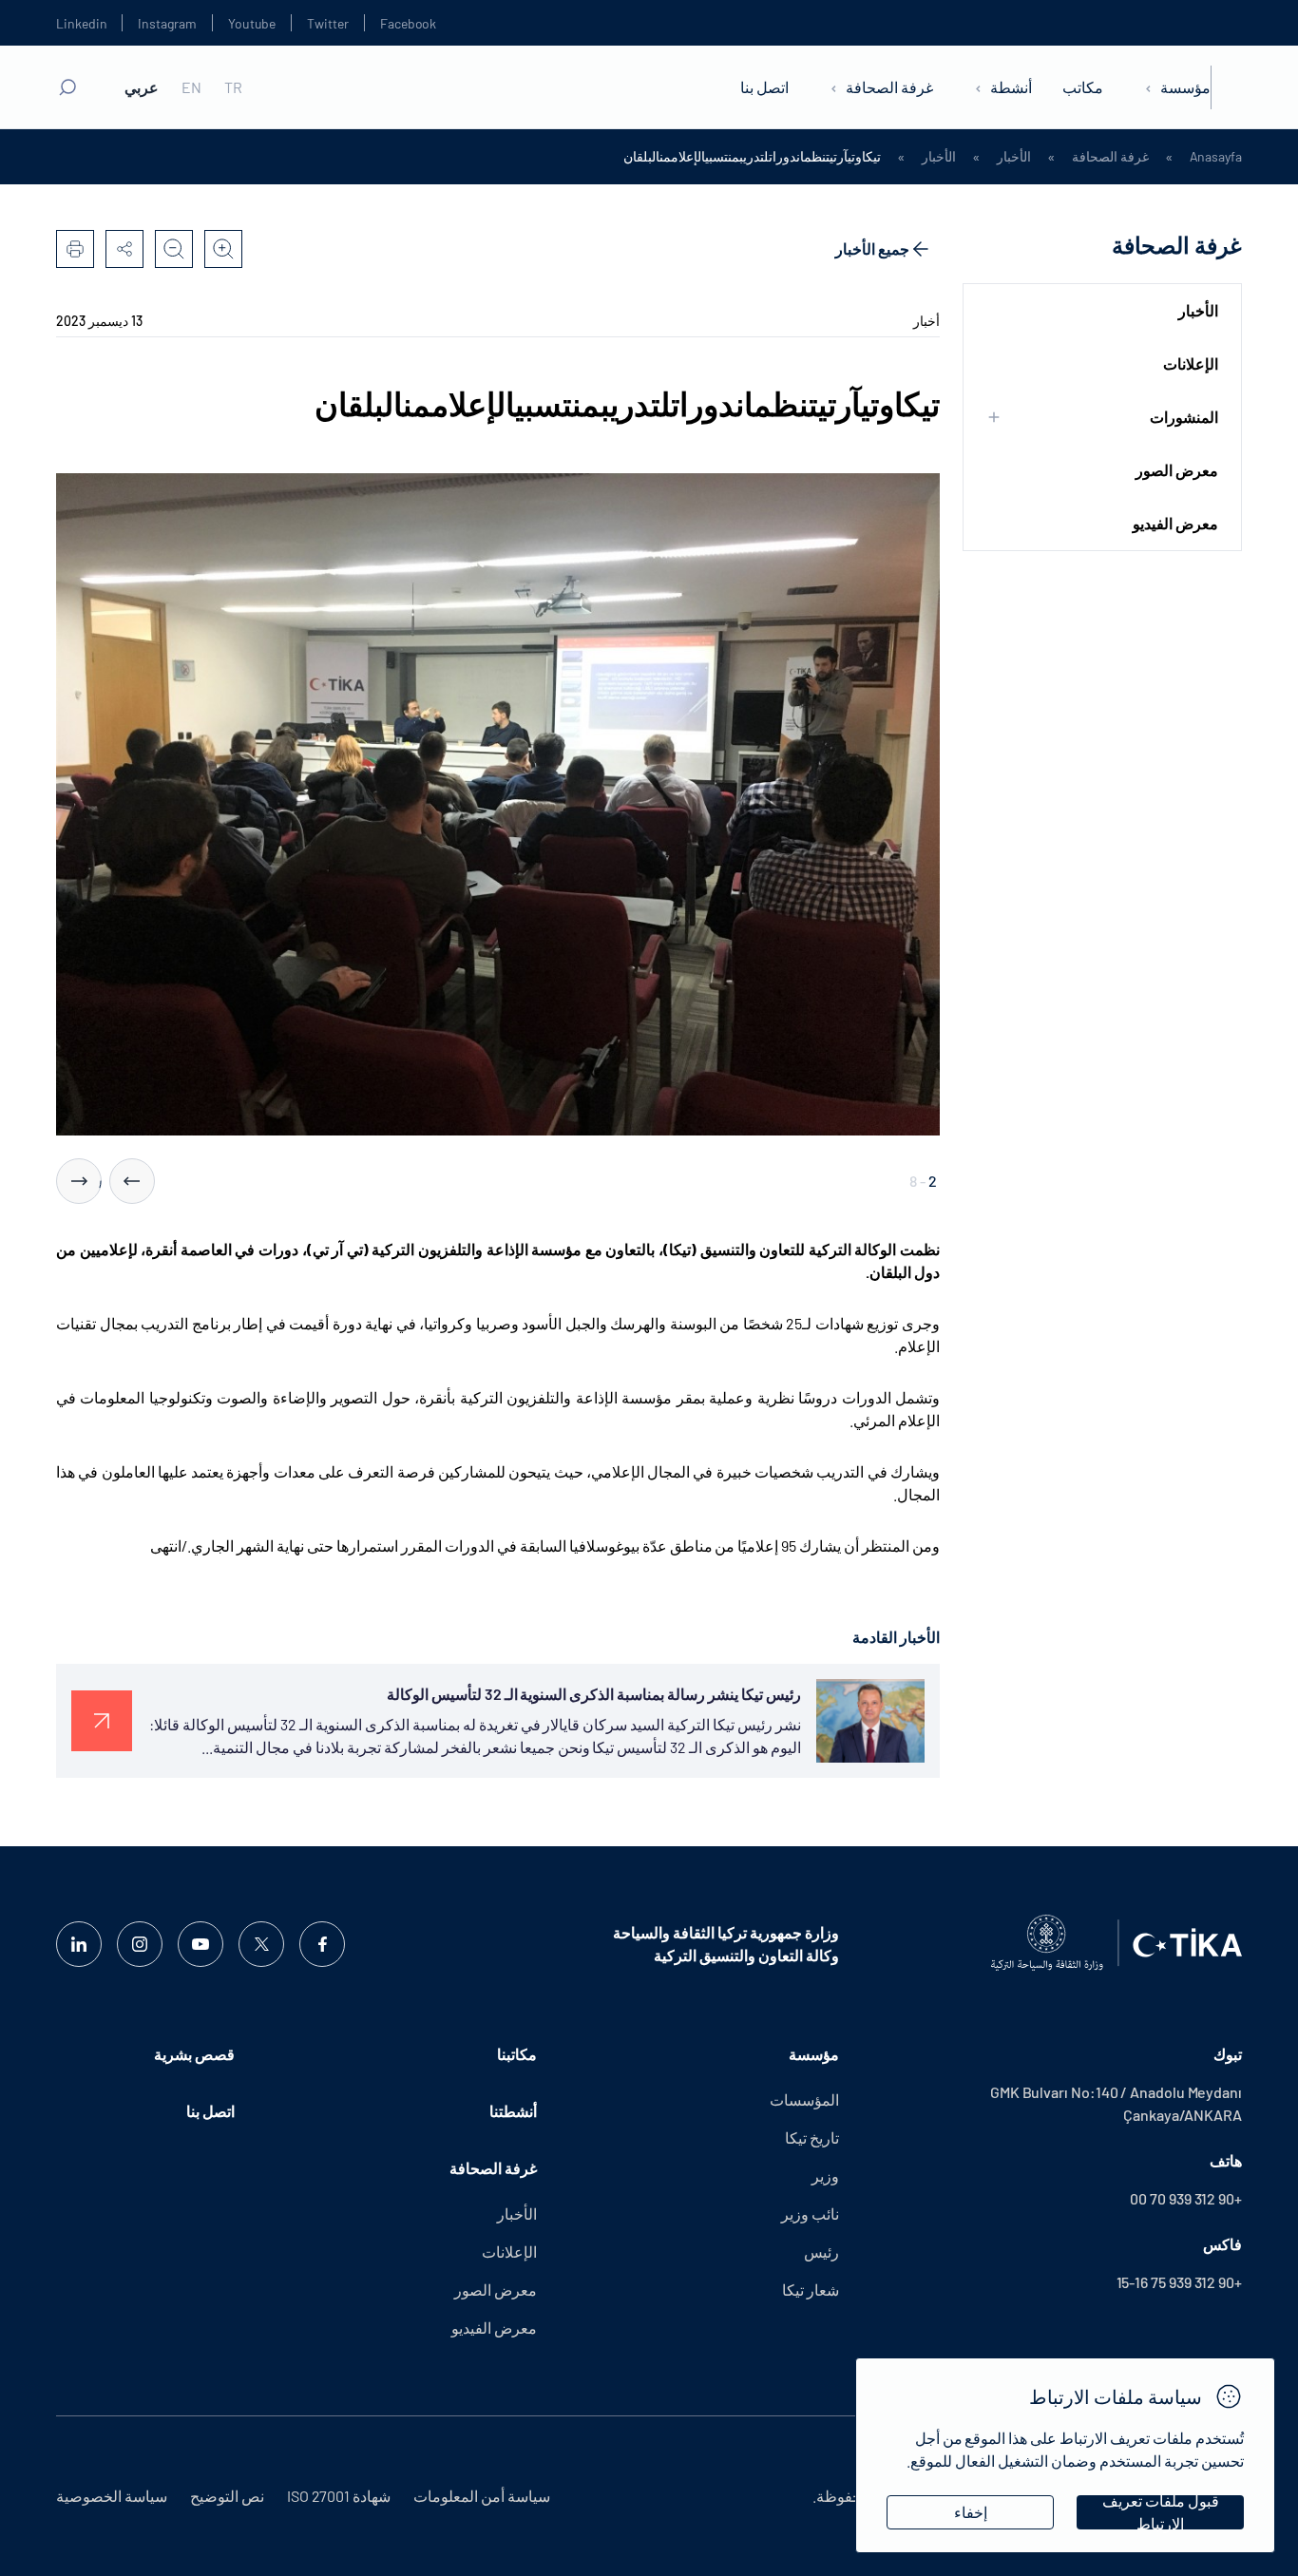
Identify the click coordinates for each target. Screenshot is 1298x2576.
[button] (132, 1181)
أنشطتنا (513, 2111)
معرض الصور (1177, 470)
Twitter (328, 23)
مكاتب (1083, 87)
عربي (142, 87)
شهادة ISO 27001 (339, 2496)
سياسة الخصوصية (112, 2496)
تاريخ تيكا (812, 2137)
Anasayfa (1216, 157)
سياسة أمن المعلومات (482, 2496)
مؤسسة (1185, 87)
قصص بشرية (194, 2054)
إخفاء (971, 2512)
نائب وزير (810, 2213)
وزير (825, 2175)
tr (233, 87)
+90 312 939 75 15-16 (1179, 2282)
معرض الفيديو (1175, 523)
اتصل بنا (764, 87)
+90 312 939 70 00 (1186, 2198)
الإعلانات (1191, 363)
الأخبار (1014, 157)
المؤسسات (804, 2099)
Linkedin (81, 23)
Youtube (252, 23)
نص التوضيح (227, 2496)
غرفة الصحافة (889, 87)
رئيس (821, 2252)
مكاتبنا (517, 2054)
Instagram (167, 23)
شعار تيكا (811, 2290)
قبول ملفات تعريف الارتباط (1161, 2512)
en (191, 87)
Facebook (408, 23)
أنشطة (1011, 87)
